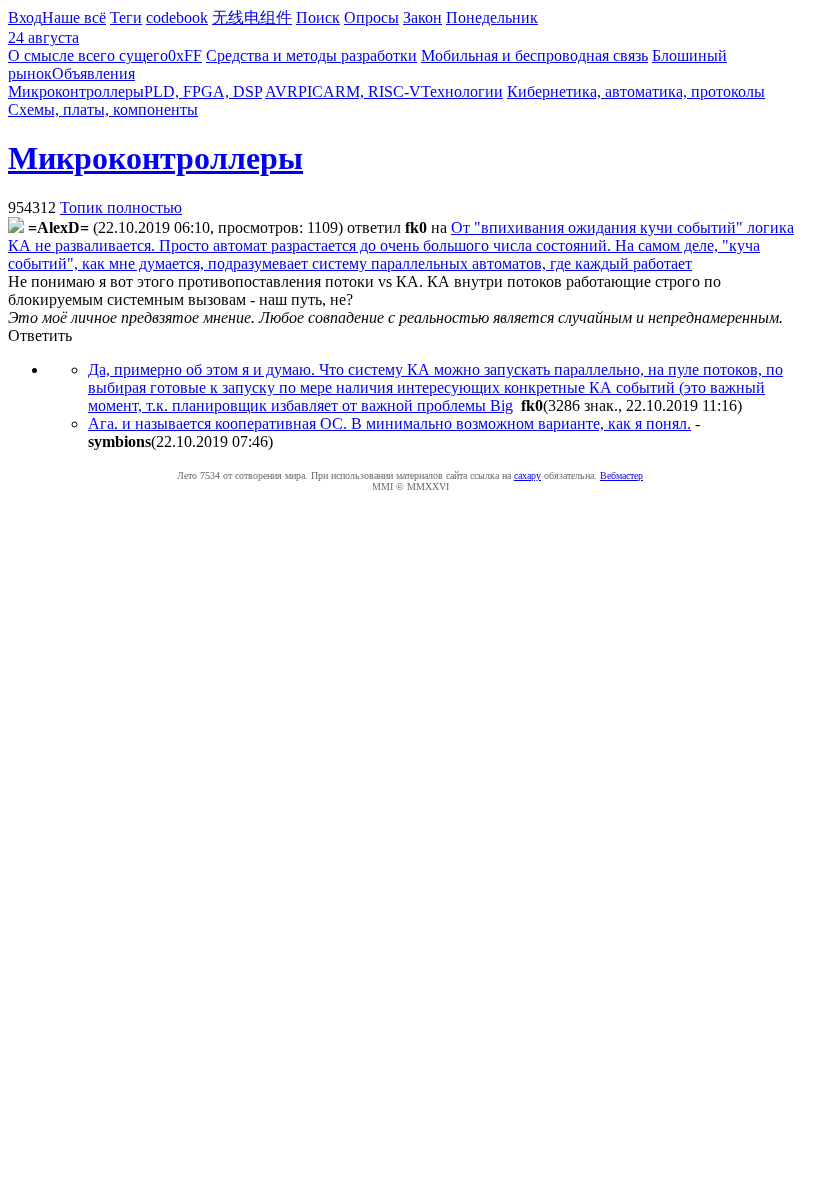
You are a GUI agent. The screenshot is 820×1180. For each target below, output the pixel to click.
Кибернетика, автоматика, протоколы (636, 91)
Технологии (462, 91)
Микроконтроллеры (76, 91)
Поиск (318, 17)
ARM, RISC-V (372, 91)
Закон (422, 17)
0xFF (185, 55)
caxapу (527, 475)
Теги (126, 17)
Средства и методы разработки (311, 55)
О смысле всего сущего (88, 55)
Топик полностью (121, 207)
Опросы (371, 17)
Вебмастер (621, 475)
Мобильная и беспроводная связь (534, 55)
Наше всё (74, 17)
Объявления (93, 73)
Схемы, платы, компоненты (103, 109)
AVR (281, 91)
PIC (310, 91)
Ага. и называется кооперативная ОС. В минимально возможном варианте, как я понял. (389, 423)
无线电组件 (252, 17)
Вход (25, 17)
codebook (177, 17)
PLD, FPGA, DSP (203, 91)
